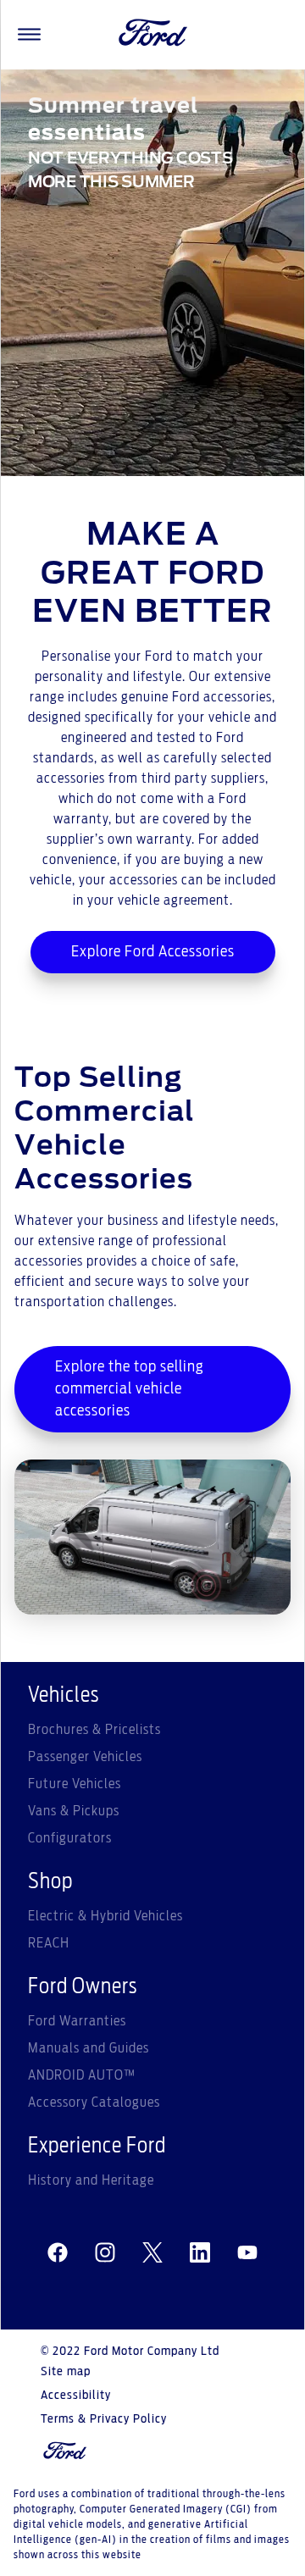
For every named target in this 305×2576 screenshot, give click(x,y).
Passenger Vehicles (85, 1757)
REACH (49, 1943)
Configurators (70, 1838)
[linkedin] (200, 2253)
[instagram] (105, 2253)
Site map (66, 2372)
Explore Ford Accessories (153, 952)
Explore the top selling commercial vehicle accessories (130, 1389)
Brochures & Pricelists (94, 1730)
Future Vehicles (75, 1784)
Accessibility (76, 2396)
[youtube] (247, 2253)
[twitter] (152, 2253)
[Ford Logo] (153, 35)
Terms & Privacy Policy (104, 2419)
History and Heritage (91, 2180)
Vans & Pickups (74, 1811)
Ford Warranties (77, 2021)
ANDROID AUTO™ (82, 2075)
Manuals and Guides (89, 2048)
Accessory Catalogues (94, 2102)
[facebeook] (58, 2253)
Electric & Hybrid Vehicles (105, 1916)
